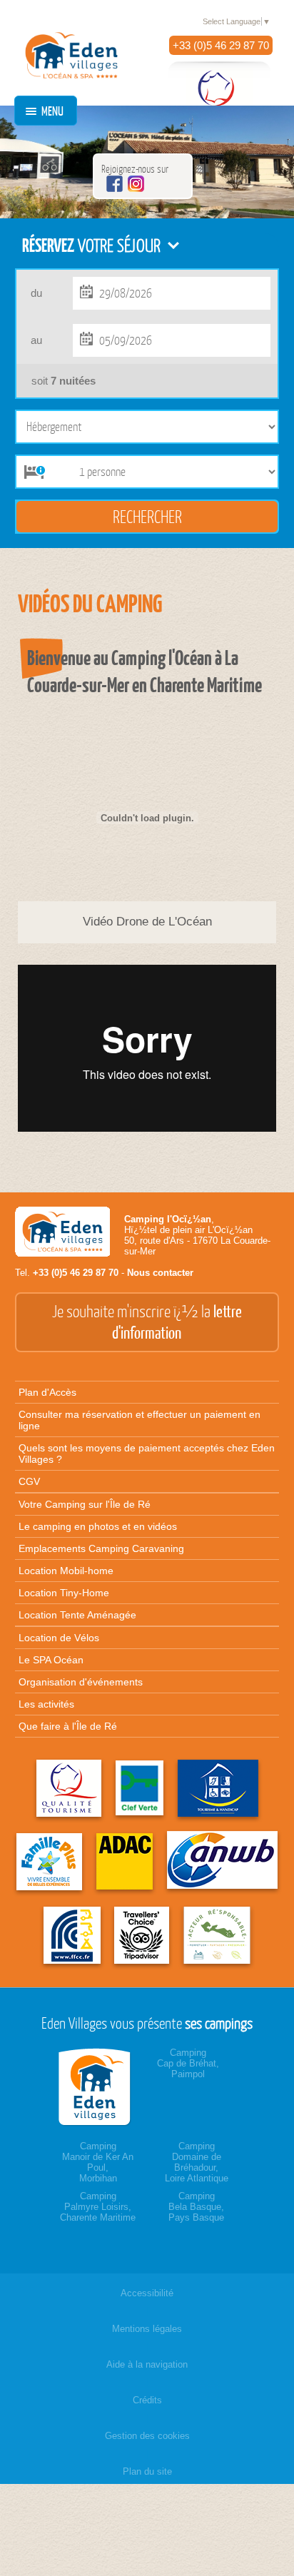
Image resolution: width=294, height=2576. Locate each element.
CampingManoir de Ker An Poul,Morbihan (98, 2162)
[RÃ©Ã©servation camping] (98, 2087)
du (36, 293)
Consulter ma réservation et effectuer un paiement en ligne (140, 1420)
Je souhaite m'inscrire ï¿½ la (147, 1322)
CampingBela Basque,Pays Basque (196, 2207)
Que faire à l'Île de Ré (68, 1726)
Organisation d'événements (81, 1682)
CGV (29, 1481)
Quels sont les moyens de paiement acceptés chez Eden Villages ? (147, 1454)
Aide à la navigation (147, 2364)
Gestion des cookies (147, 2436)
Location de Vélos (59, 1638)
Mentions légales (147, 2329)
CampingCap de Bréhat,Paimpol (188, 2063)
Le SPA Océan (51, 1660)
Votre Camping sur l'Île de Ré (85, 1504)
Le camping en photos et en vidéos (98, 1526)
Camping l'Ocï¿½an (168, 1219)
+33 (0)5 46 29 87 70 (221, 45)
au (36, 340)
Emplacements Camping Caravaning (101, 1548)
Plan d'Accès (47, 1392)
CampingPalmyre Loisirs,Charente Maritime (98, 2207)
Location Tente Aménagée (77, 1615)
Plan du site (147, 2471)
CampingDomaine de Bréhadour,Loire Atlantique (197, 2162)
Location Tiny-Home (64, 1593)
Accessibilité (147, 2293)
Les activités (46, 1704)
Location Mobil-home (66, 1571)
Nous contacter (160, 1273)
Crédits (147, 2400)
